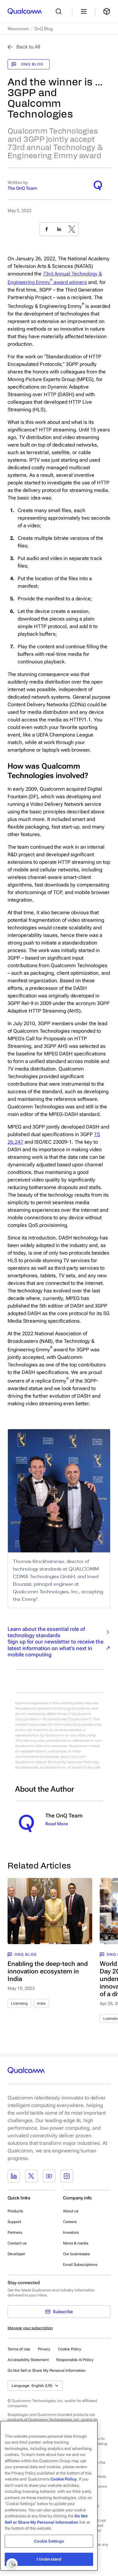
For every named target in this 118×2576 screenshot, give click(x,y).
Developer (16, 2254)
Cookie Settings (49, 2541)
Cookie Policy (70, 2349)
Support (14, 2222)
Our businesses (76, 2254)
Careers (70, 2222)
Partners (15, 2232)
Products (15, 2211)
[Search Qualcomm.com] (60, 11)
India (41, 2003)
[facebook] (47, 229)
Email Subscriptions (80, 2265)
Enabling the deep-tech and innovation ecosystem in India (48, 1971)
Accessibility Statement (28, 2360)
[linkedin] (59, 229)
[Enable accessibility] (12, 2564)
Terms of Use (19, 2349)
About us (71, 2211)
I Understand (49, 2559)
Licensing (19, 2003)
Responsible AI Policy (75, 2360)
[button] (47, 2370)
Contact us (17, 2243)
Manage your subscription (30, 2328)
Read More (57, 1824)
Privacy (44, 2349)
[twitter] (72, 229)
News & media (76, 2243)
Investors (71, 2232)
